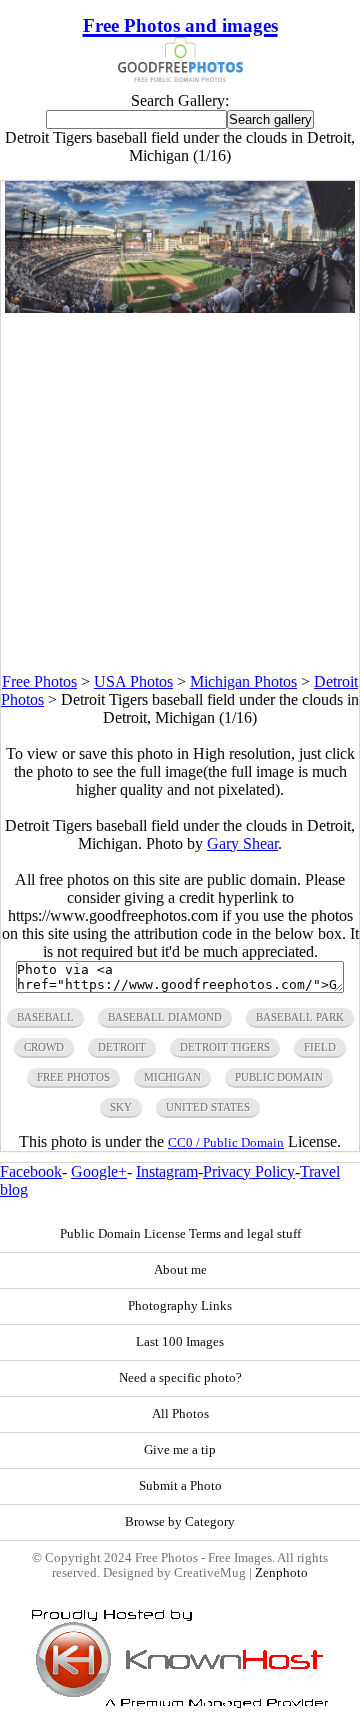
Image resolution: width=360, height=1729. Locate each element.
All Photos (180, 1414)
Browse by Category (180, 1522)
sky (121, 1107)
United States (208, 1107)
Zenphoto (281, 1573)
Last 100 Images (180, 1342)
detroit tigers (225, 1047)
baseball (45, 1017)
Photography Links (180, 1306)
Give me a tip (180, 1450)
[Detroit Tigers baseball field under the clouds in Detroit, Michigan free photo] (180, 307)
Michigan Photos (243, 681)
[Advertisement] (180, 493)
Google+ (99, 1171)
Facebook (31, 1171)
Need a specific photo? (180, 1378)
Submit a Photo (180, 1486)
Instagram (167, 1171)
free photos (73, 1077)
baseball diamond (165, 1017)
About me (180, 1270)
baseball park (300, 1017)
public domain (279, 1077)
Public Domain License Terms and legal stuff (180, 1234)
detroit (122, 1047)
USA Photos (133, 681)
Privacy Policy (249, 1171)
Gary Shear (242, 843)
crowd (44, 1047)
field (320, 1047)
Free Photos (39, 681)
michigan (172, 1077)
